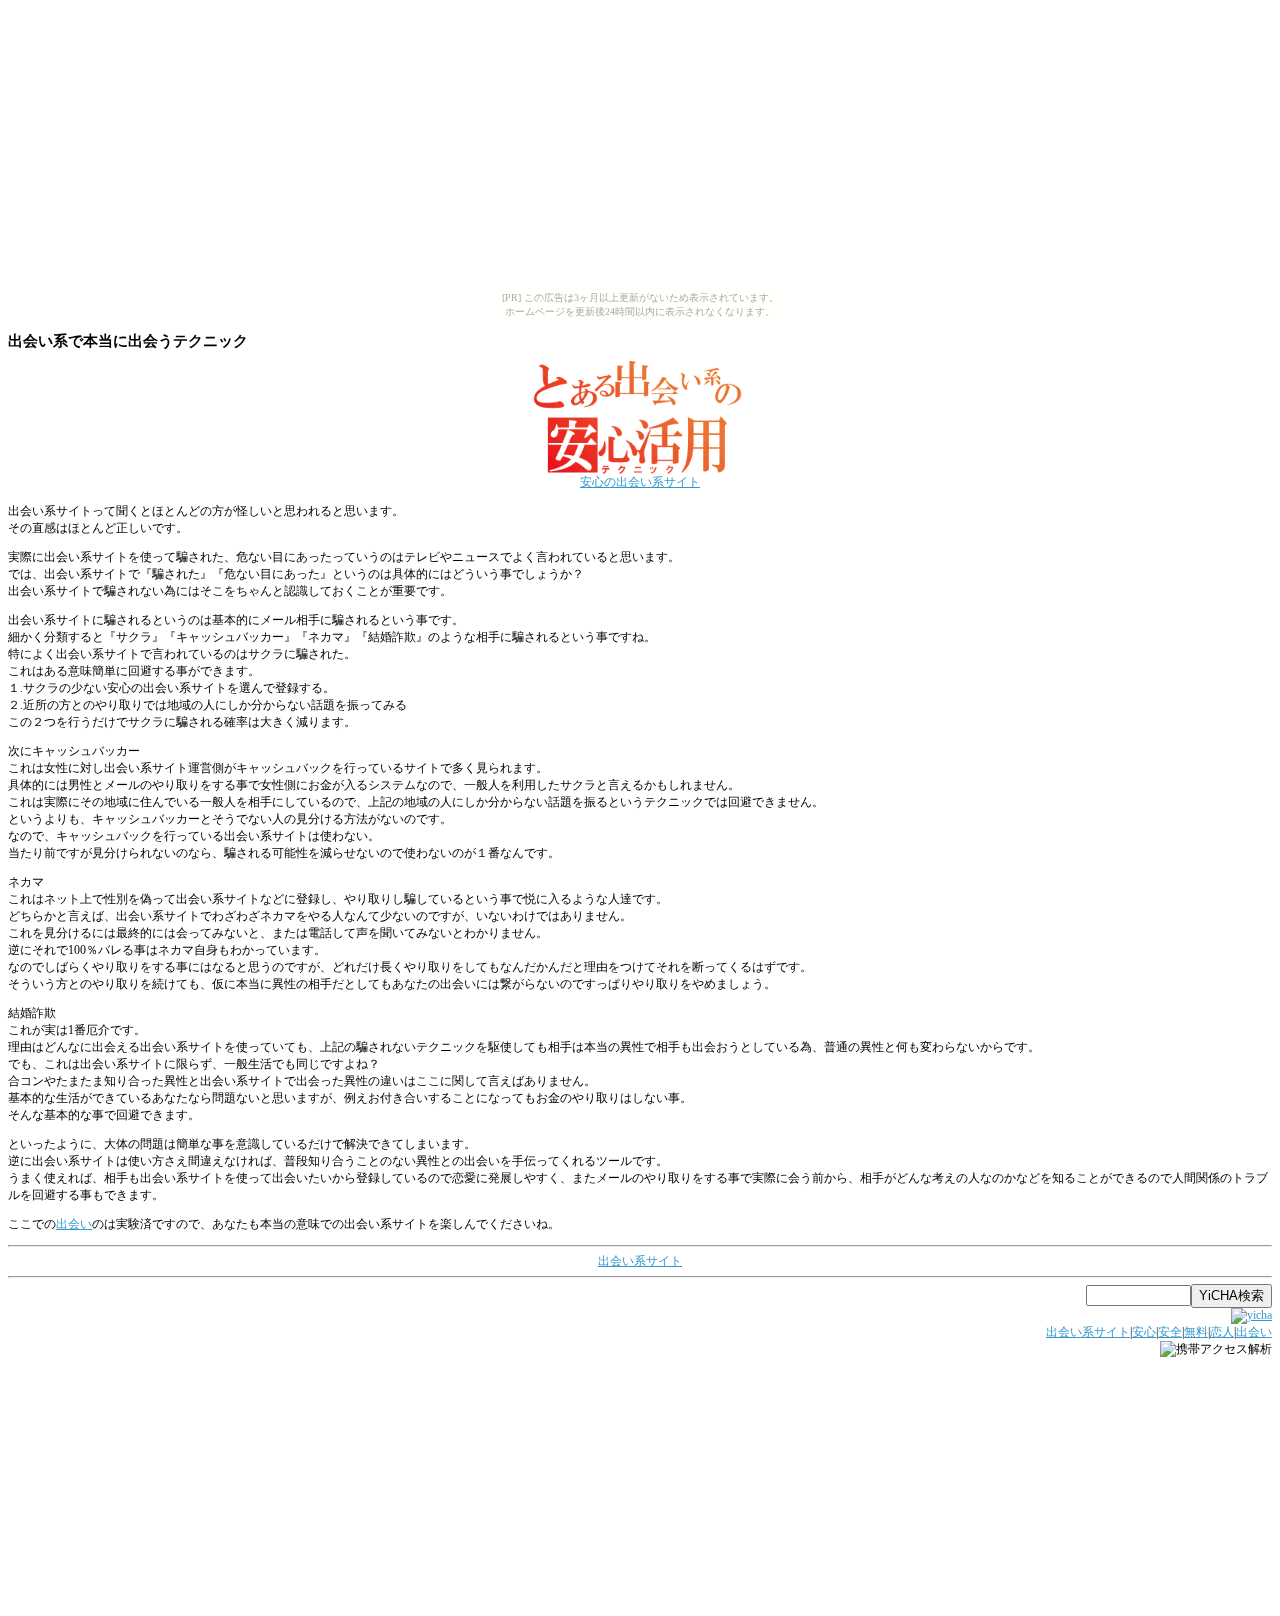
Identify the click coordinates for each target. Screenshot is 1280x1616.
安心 (1144, 1332)
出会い (74, 1224)
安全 (1170, 1332)
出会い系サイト (640, 1261)
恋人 (1222, 1332)
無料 (1196, 1332)
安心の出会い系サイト (640, 482)
